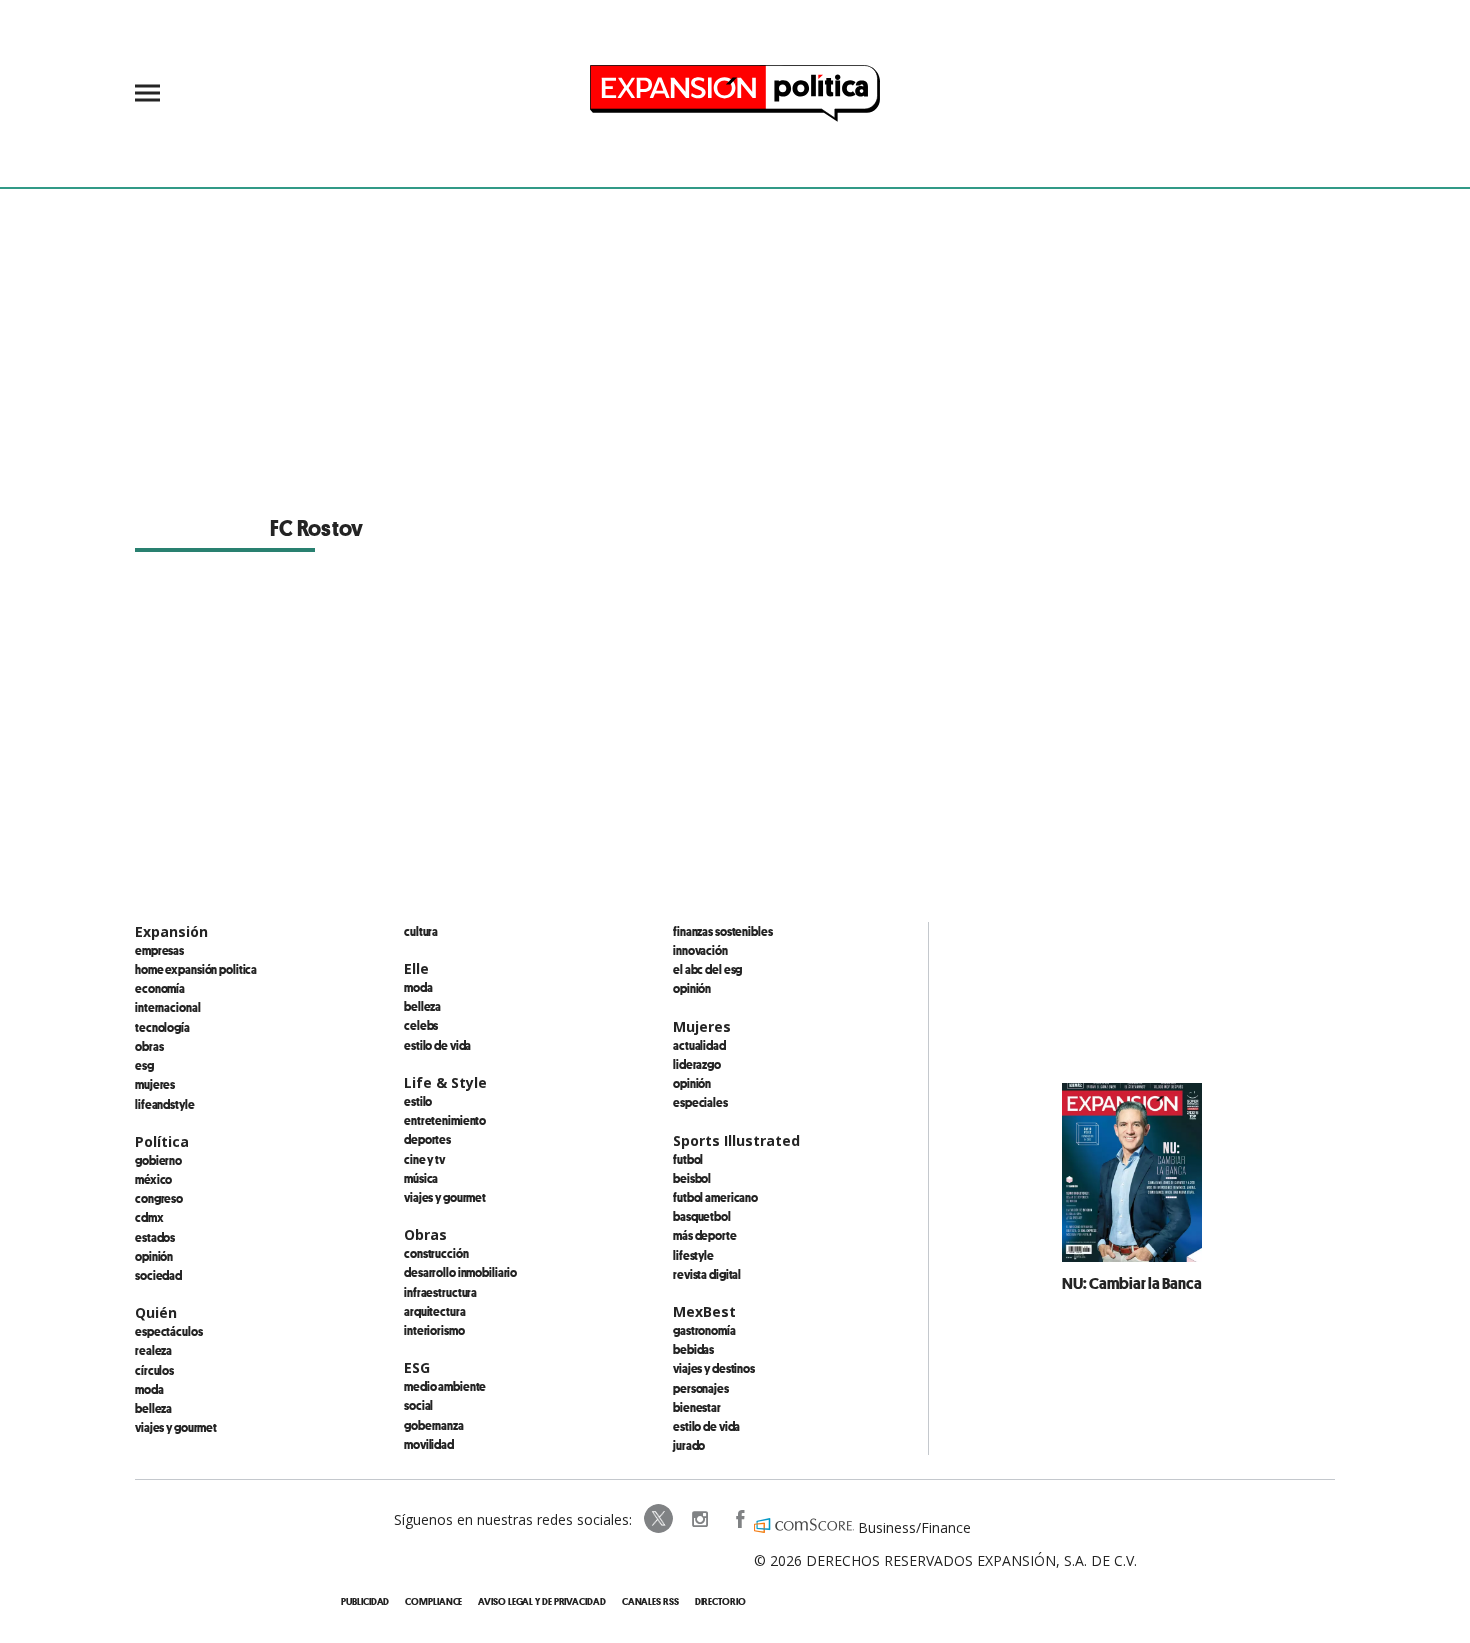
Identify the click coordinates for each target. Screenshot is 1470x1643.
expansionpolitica (699, 1519)
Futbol (688, 1159)
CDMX (149, 1217)
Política (162, 1141)
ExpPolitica (659, 1519)
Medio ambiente (445, 1386)
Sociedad (158, 1275)
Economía (160, 988)
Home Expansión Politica (196, 969)
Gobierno (158, 1160)
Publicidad (365, 1601)
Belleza (153, 1408)
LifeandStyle (165, 1104)
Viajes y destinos (714, 1368)
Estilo (418, 1101)
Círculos (154, 1370)
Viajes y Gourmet (176, 1427)
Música (421, 1178)
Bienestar (697, 1407)
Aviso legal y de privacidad (541, 1601)
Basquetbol (702, 1216)
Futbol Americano (715, 1197)
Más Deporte (705, 1235)
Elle (416, 968)
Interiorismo (434, 1330)
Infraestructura (440, 1292)
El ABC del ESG (707, 969)
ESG (144, 1065)
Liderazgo (697, 1064)
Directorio (720, 1601)
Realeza (153, 1350)
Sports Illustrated (736, 1140)
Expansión (171, 931)
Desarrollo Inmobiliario (460, 1272)
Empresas (159, 950)
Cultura (421, 931)
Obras (149, 1046)
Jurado (689, 1445)
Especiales (700, 1102)
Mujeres (155, 1084)
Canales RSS (650, 1601)
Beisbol (692, 1178)
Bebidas (693, 1349)
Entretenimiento (445, 1120)
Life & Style (445, 1082)
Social (418, 1405)
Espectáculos (169, 1331)
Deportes (427, 1139)
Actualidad (699, 1045)
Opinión (154, 1256)
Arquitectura (435, 1311)
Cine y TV (424, 1159)
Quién (156, 1312)
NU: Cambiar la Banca (1132, 1283)
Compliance (433, 1601)
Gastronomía (704, 1330)
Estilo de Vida (706, 1426)
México (153, 1179)
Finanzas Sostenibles (723, 931)
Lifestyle (693, 1255)
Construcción (436, 1253)
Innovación (700, 950)
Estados (155, 1237)
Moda (149, 1389)
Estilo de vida (437, 1045)
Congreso (159, 1198)
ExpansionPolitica (739, 1519)
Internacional (167, 1007)
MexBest (704, 1311)
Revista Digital (707, 1274)
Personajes (701, 1388)
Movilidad (429, 1444)
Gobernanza (434, 1425)
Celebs (421, 1025)
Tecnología (162, 1027)
